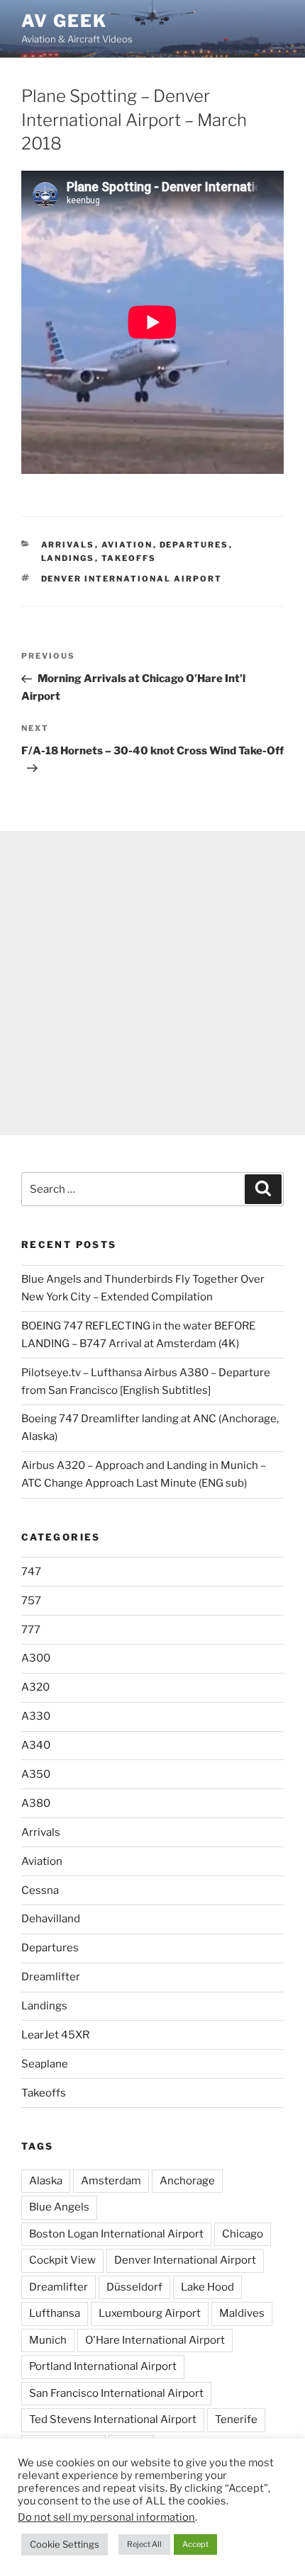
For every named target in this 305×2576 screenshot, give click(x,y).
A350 (36, 1774)
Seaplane (45, 2064)
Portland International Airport (103, 2366)
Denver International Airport (132, 579)
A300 (36, 1658)
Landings (68, 558)
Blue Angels (59, 2207)
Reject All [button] (144, 2544)
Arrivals (68, 545)
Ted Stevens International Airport (113, 2419)
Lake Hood (207, 2287)
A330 (36, 1716)
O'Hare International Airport (155, 2340)
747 (31, 1572)
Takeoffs (129, 558)
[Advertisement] (152, 983)
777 (31, 1630)
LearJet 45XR (55, 2035)
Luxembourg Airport (150, 2313)
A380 (36, 1803)
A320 (35, 1687)
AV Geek (64, 21)
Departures (194, 545)
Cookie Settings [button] (65, 2544)
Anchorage (187, 2181)
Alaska (46, 2181)
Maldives (242, 2313)
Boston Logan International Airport (116, 2234)
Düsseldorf (134, 2287)
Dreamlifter (51, 1977)
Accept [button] (195, 2544)
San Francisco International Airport (116, 2393)
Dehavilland (51, 1919)
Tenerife (236, 2419)
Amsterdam (111, 2181)
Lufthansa (55, 2313)
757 (31, 1601)
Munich (48, 2340)
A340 (36, 1745)
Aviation (127, 545)
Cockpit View (62, 2260)
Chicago (243, 2234)
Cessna (40, 1890)
